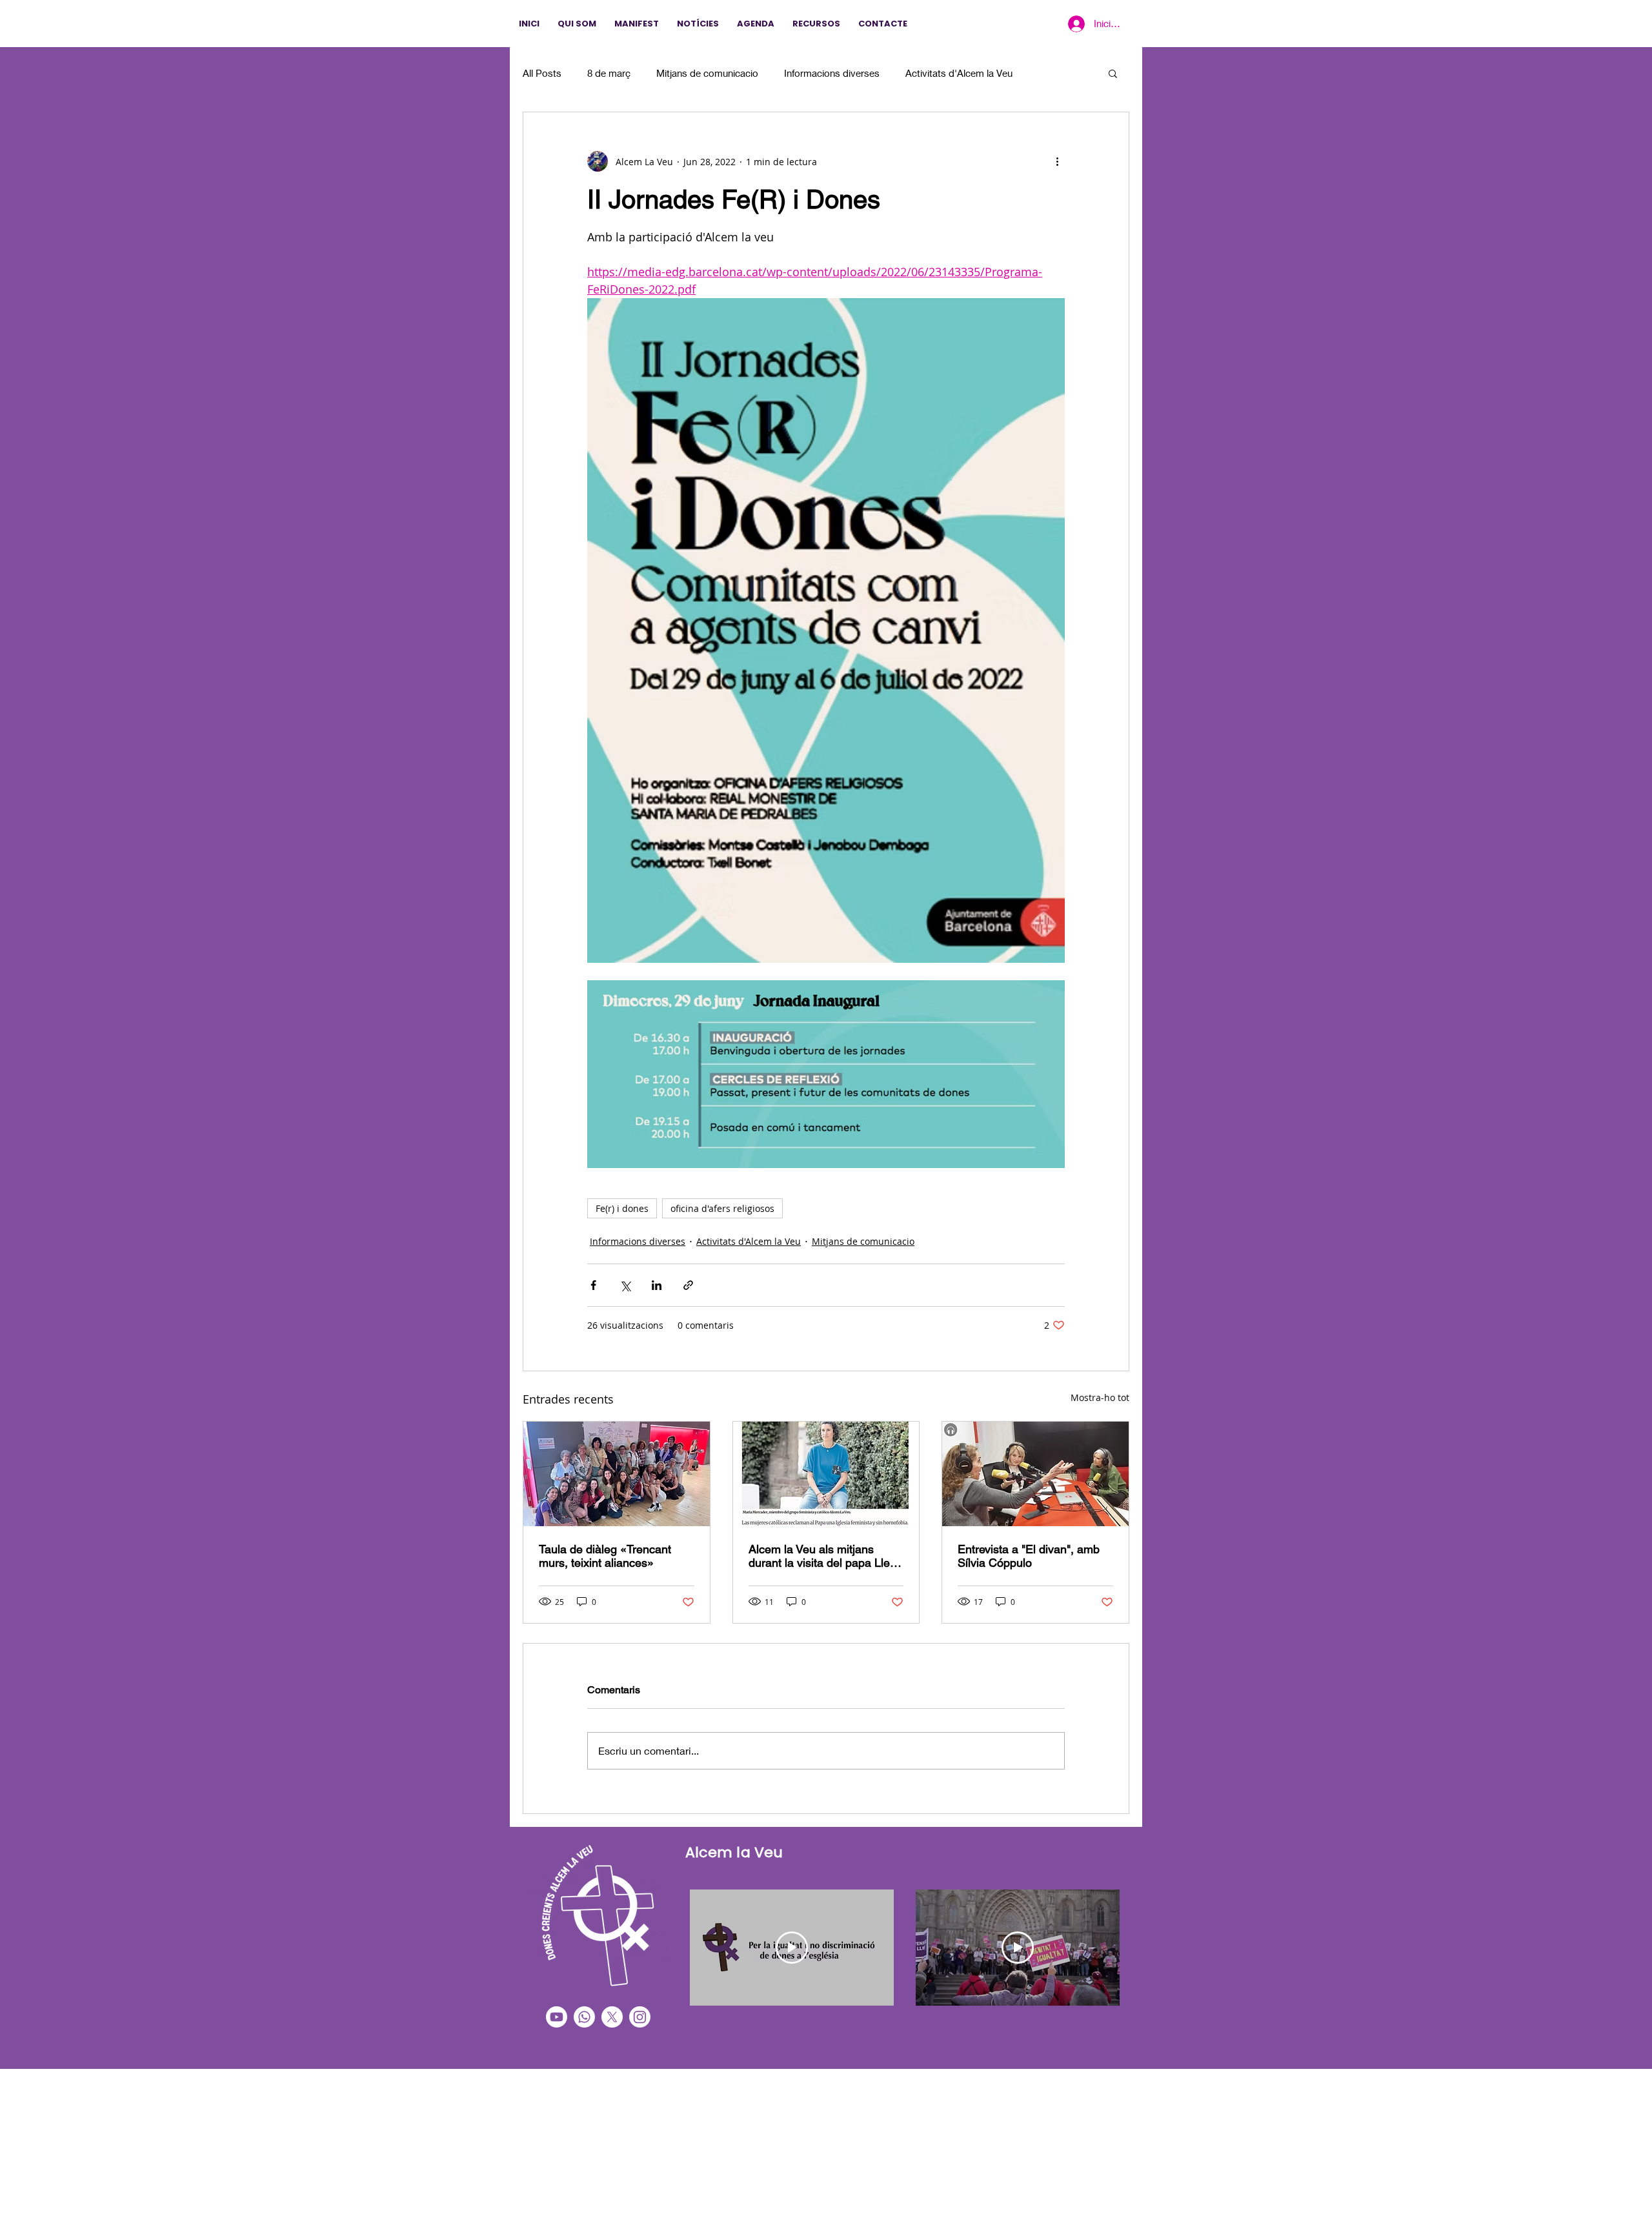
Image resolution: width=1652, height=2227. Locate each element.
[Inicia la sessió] (1075, 24)
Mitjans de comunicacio (707, 73)
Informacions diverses (832, 73)
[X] (612, 2017)
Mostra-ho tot (1100, 1397)
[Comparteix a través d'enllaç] (688, 1285)
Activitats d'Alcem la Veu (959, 73)
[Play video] (792, 1948)
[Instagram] (640, 2017)
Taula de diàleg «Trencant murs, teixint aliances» (605, 1556)
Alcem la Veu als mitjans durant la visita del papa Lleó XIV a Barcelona (822, 1556)
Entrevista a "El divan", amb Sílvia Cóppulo (1029, 1556)
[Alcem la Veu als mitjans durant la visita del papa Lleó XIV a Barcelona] (826, 1474)
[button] (1113, 73)
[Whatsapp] (584, 2017)
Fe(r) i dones (622, 1208)
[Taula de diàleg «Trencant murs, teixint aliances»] (617, 1474)
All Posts (542, 73)
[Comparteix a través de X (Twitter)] (625, 1285)
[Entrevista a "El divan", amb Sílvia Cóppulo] (1035, 1474)
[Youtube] (557, 2017)
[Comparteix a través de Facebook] (593, 1285)
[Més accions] (1057, 161)
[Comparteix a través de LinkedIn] (657, 1285)
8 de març (609, 73)
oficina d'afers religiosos (722, 1208)
